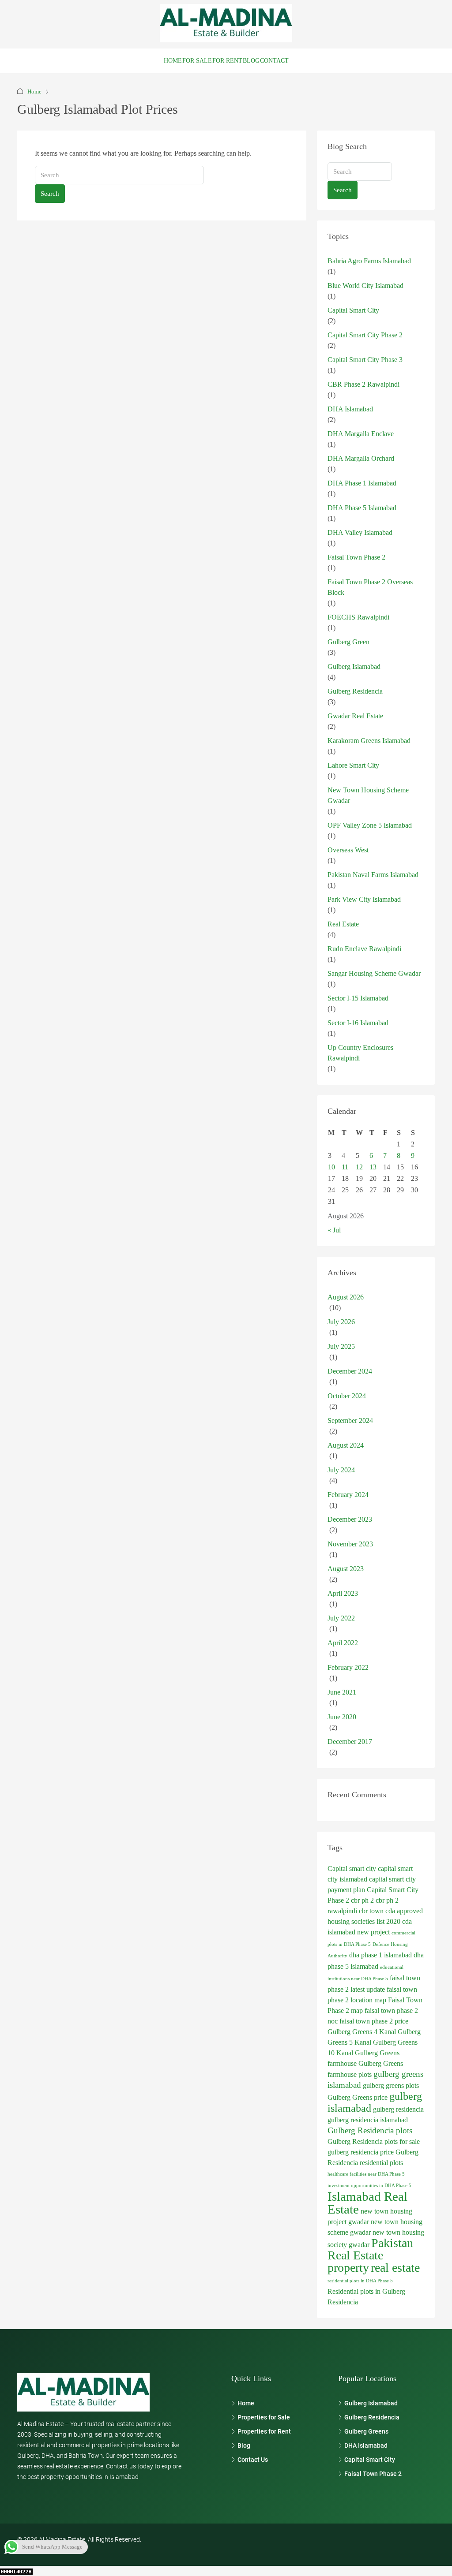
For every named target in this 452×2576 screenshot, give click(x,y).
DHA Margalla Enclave (361, 434)
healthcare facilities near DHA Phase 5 (366, 2174)
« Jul (334, 1230)
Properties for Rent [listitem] (264, 2431)
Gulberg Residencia (355, 691)
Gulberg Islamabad (354, 666)
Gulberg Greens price (358, 2097)
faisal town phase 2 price (374, 2021)
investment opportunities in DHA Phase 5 (369, 2186)
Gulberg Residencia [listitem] (372, 2417)
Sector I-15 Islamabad (358, 998)
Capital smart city (352, 1869)
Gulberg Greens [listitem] (366, 2431)
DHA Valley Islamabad (360, 532)
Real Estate (343, 924)
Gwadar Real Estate (355, 716)
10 (331, 1167)
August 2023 (346, 1569)
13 (373, 1167)
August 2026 (346, 1297)
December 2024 (350, 1371)
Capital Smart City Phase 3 (365, 360)
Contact (274, 61)
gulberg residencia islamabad (368, 2120)
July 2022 (341, 1618)
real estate (395, 2268)
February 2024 (348, 1495)
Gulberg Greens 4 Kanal (362, 2032)
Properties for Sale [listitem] (264, 2417)
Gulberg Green (348, 642)
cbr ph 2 (362, 1900)
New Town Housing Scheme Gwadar (368, 795)
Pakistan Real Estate (370, 2249)
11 (345, 1167)
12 (359, 1167)
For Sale (197, 61)
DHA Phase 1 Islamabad (362, 483)
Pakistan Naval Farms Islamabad (373, 875)
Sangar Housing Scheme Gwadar (374, 973)
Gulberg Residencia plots (370, 2130)
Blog (251, 61)
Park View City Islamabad (364, 899)
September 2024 (350, 1421)
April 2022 (343, 1643)
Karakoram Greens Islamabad (369, 741)
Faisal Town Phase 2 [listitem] (373, 2474)
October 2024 (347, 1396)
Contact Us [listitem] (253, 2460)
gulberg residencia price (361, 2152)
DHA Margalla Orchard (361, 458)
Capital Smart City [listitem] (370, 2460)
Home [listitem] (246, 2403)
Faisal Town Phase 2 (356, 557)
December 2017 (350, 1742)
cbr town (371, 1911)
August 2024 (346, 1445)
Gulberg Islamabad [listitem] (371, 2403)
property (348, 2268)
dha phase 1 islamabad (380, 1955)
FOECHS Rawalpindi (358, 617)
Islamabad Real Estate (367, 2203)
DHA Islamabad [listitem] (366, 2445)
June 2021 (342, 1692)
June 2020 (342, 1717)
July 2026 (341, 1322)
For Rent (227, 61)
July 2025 (341, 1346)
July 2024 (341, 1470)
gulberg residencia (398, 2109)
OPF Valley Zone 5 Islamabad (370, 825)
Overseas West (348, 850)
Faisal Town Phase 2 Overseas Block (370, 587)
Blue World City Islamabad (365, 286)
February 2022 (348, 1667)
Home (173, 61)
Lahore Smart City (353, 765)
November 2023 (350, 1544)
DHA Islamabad (350, 409)
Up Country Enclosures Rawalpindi (360, 1053)
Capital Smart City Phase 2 (365, 335)
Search (50, 194)
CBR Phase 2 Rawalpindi (363, 384)
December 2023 (350, 1519)
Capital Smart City (353, 310)
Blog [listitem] (244, 2445)
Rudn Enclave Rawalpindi (364, 949)
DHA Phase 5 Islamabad (362, 508)
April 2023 (343, 1593)
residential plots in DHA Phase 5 (360, 2281)
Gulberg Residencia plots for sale (374, 2141)
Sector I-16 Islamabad (358, 1023)
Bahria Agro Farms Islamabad (369, 261)
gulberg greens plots (391, 2085)
